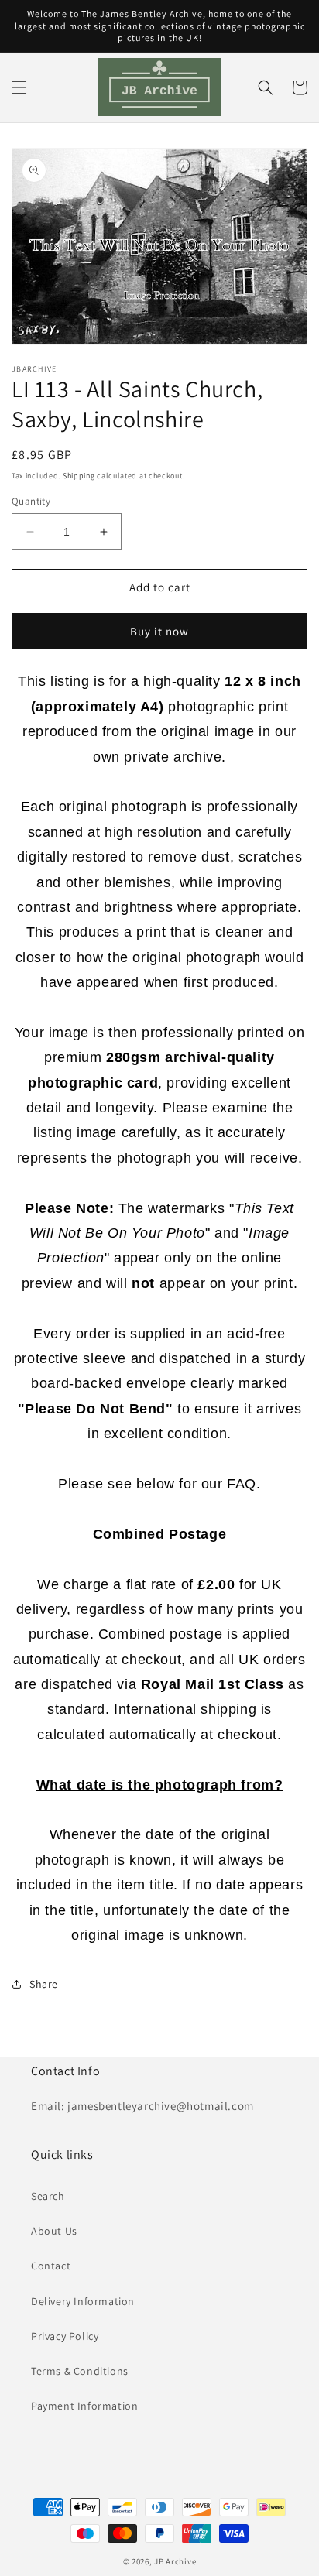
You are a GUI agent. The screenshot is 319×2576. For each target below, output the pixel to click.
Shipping (79, 476)
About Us (54, 2231)
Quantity (31, 501)
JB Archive (175, 2561)
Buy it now (159, 631)
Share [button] (44, 1984)
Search (48, 2196)
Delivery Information (83, 2301)
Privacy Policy (65, 2336)
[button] (19, 87)
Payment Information (84, 2406)
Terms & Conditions (80, 2371)
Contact (51, 2266)
